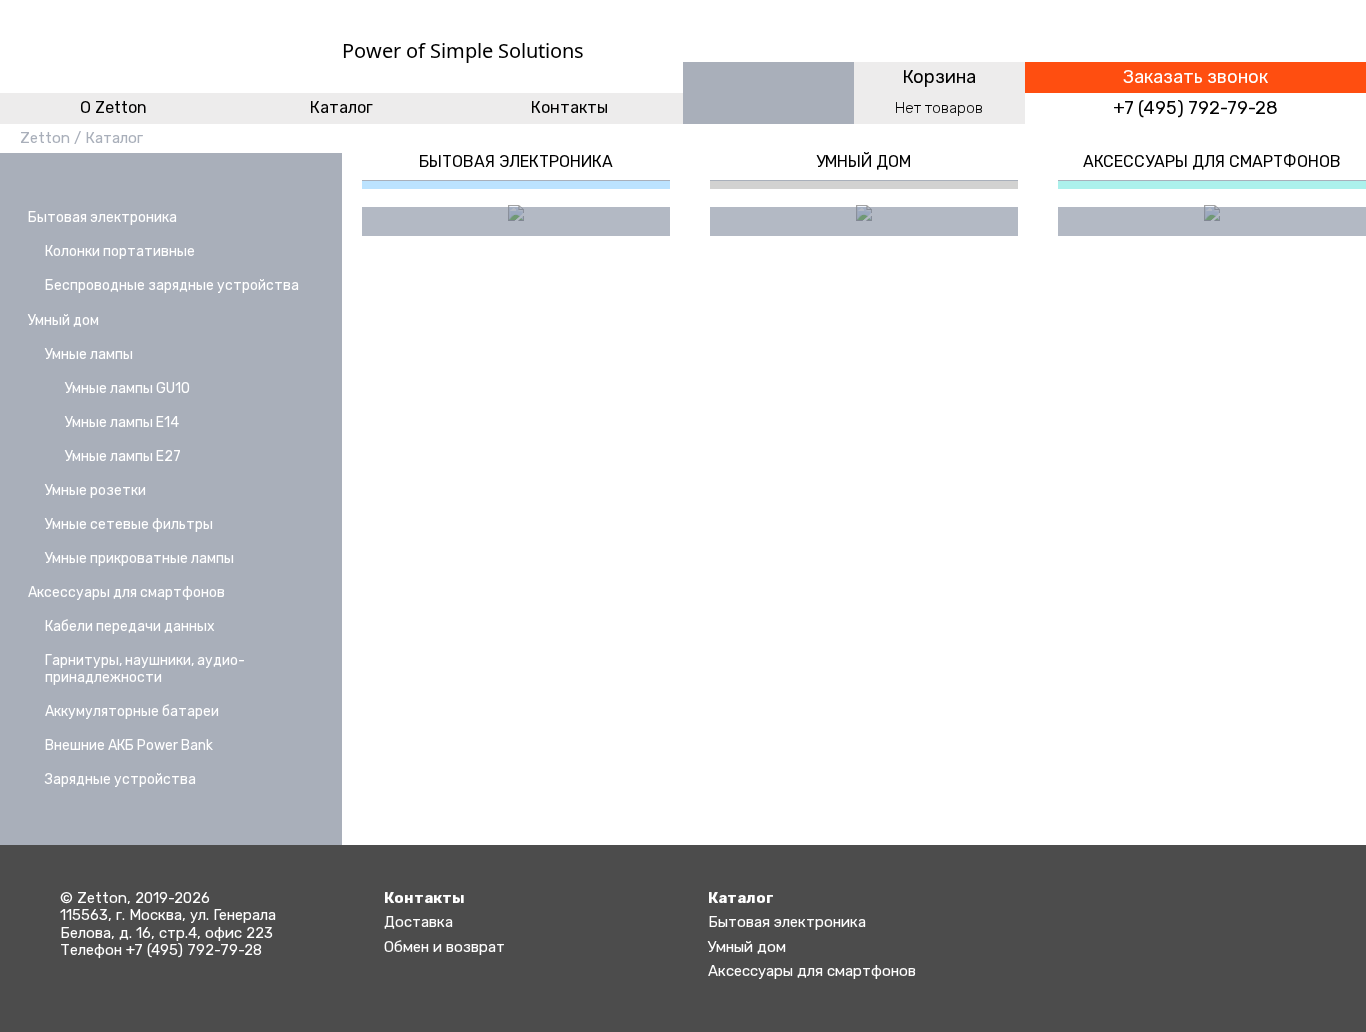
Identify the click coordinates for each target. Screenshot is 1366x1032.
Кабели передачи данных (130, 626)
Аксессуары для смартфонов (126, 592)
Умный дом (63, 320)
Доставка (418, 922)
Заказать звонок (1195, 77)
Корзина (939, 77)
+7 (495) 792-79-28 (1195, 108)
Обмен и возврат (444, 947)
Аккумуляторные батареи (132, 711)
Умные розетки (95, 490)
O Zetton (113, 107)
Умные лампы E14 (122, 422)
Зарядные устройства (120, 779)
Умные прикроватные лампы (139, 558)
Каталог (341, 107)
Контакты (569, 107)
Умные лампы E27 (123, 456)
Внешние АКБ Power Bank (129, 745)
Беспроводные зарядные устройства (172, 285)
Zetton (45, 138)
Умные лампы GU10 (127, 388)
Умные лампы (89, 354)
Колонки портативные (120, 251)
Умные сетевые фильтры (129, 524)
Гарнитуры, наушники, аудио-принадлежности (145, 668)
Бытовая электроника (102, 217)
